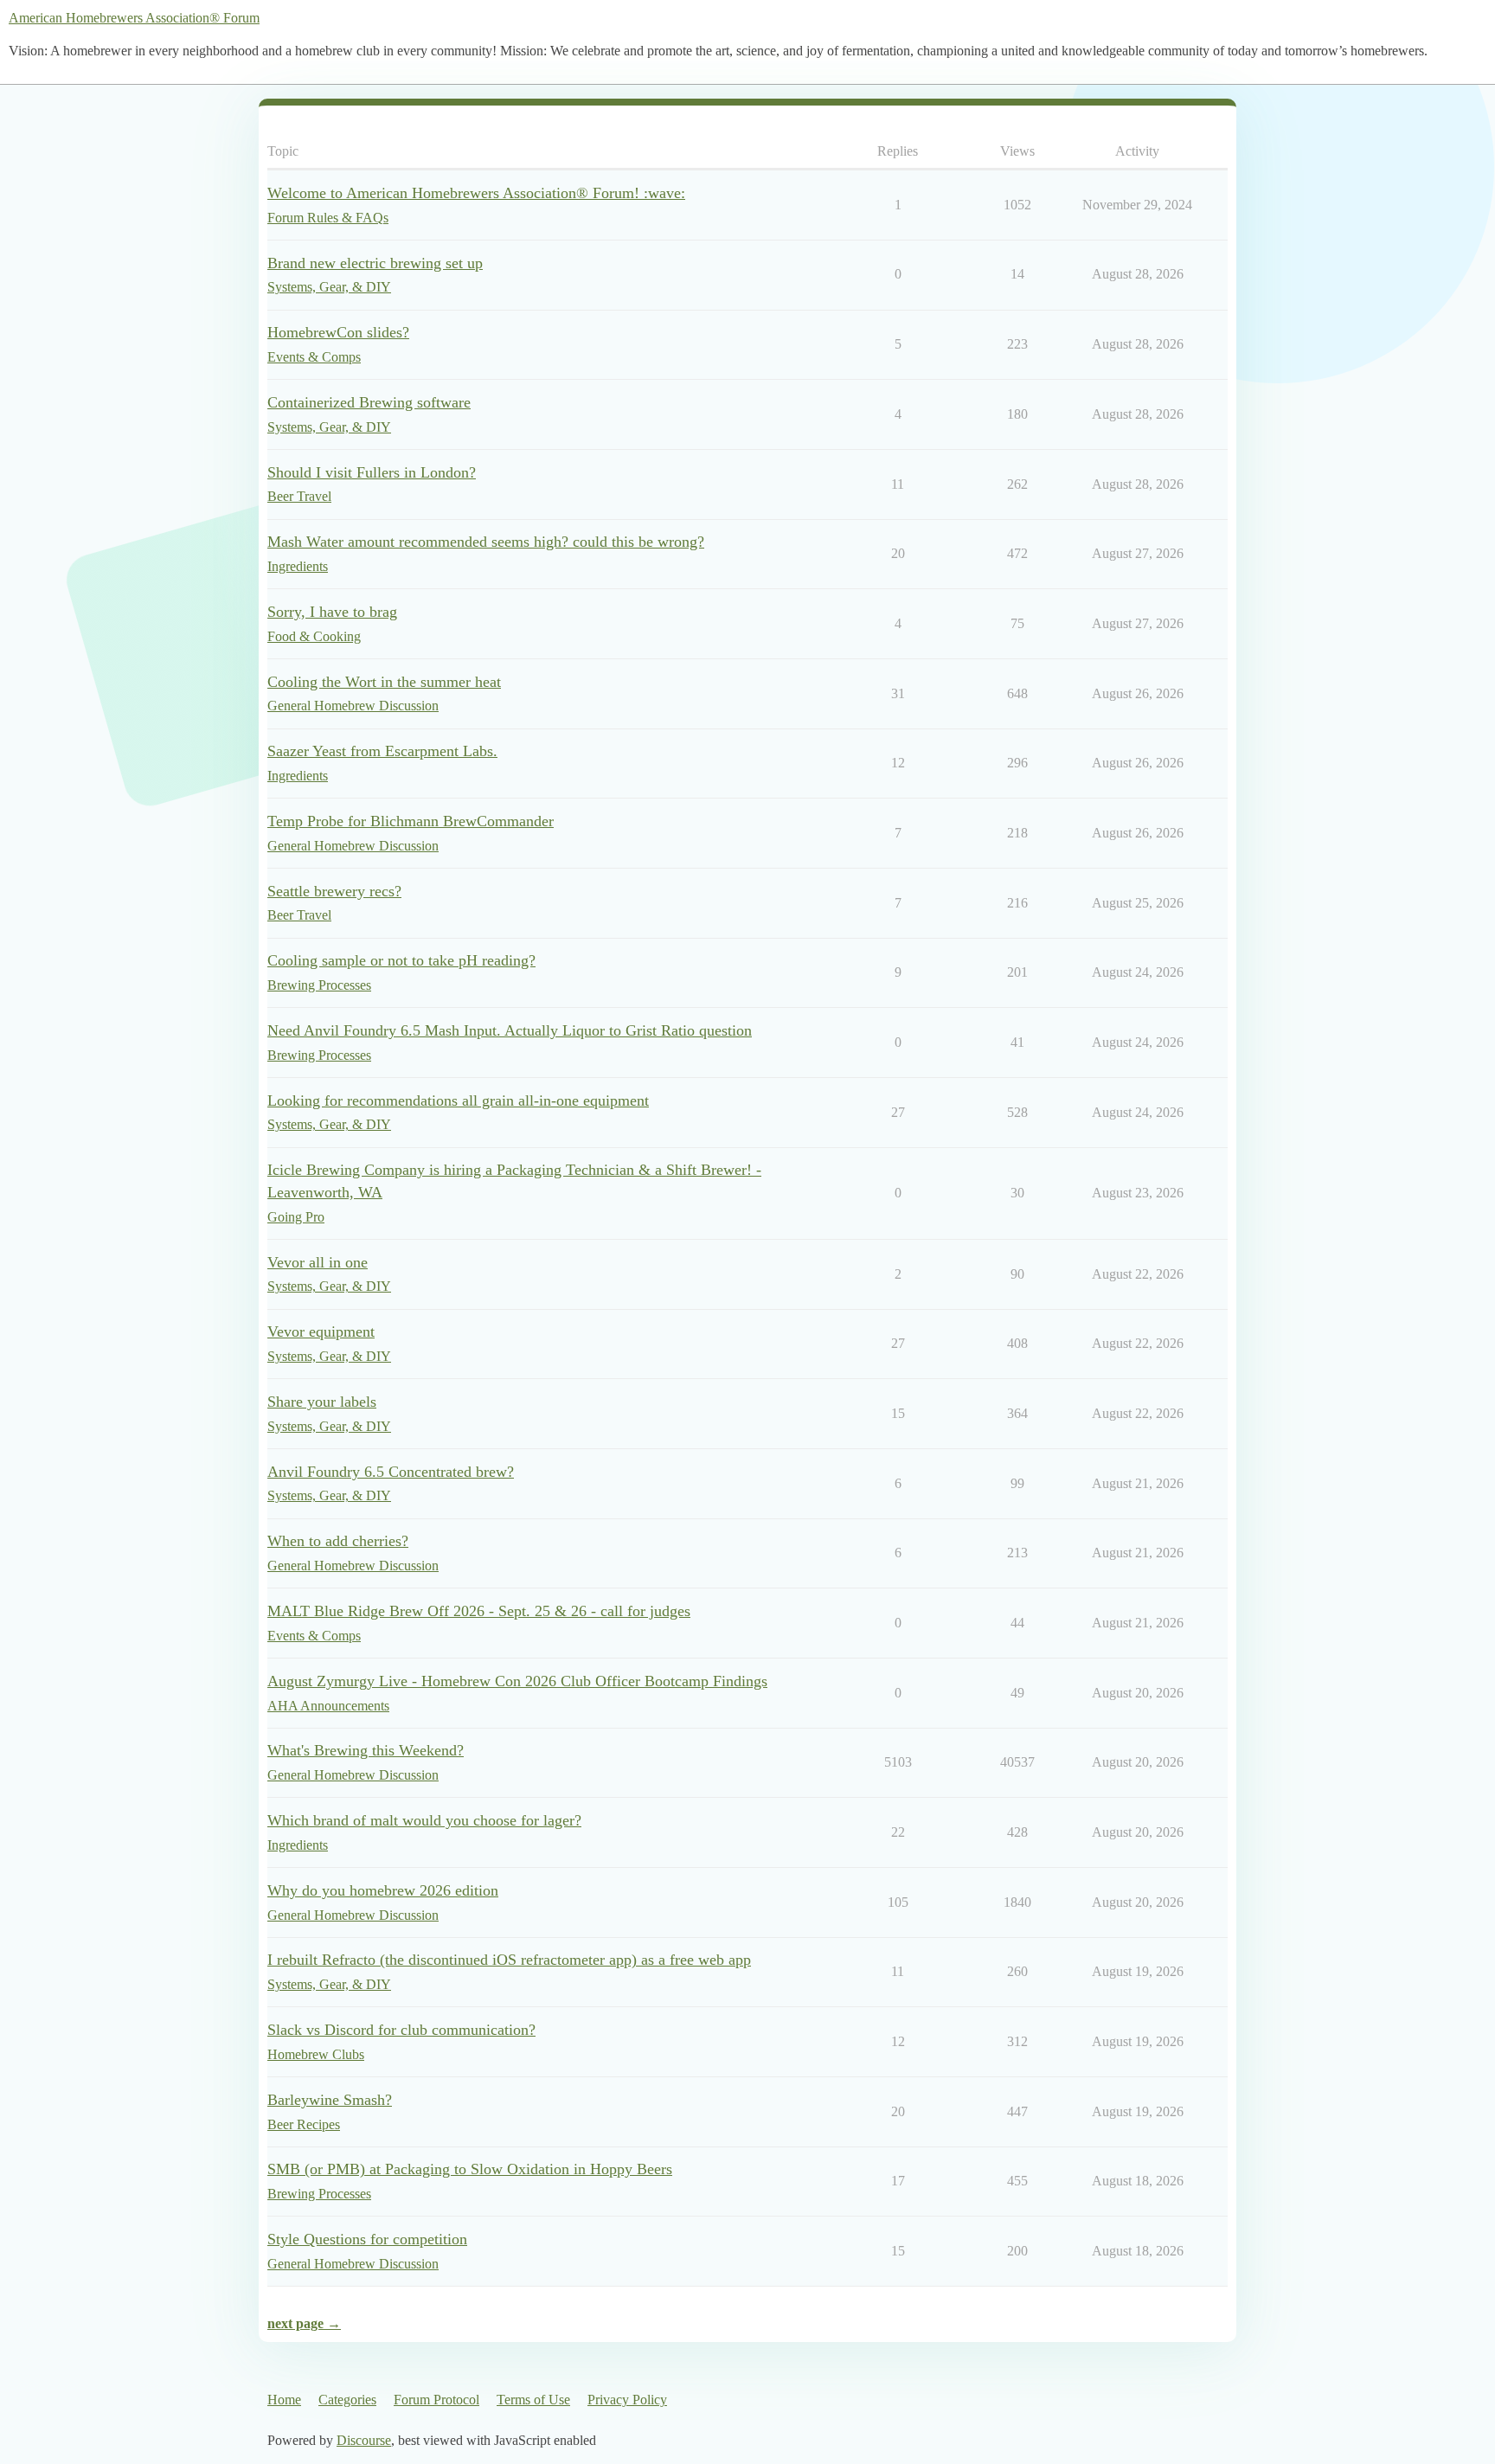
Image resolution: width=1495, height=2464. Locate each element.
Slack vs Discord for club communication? (401, 2030)
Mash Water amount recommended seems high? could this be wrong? (486, 542)
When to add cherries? (338, 1541)
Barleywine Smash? (330, 2100)
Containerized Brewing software (369, 402)
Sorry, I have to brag (332, 612)
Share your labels (322, 1402)
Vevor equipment (321, 1331)
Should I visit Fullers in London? (372, 472)
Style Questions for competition (367, 2239)
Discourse (364, 2440)
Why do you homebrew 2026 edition (383, 1890)
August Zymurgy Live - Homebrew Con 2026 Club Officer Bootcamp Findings (517, 1681)
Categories (347, 2400)
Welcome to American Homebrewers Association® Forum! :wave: (476, 193)
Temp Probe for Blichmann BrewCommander (411, 821)
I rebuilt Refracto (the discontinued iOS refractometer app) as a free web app (509, 1960)
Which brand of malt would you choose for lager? (424, 1820)
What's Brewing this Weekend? (366, 1750)
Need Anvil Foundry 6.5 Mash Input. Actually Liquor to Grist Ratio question (510, 1030)
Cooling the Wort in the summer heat (384, 682)
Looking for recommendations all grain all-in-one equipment (458, 1100)
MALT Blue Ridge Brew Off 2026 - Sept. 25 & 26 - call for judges (479, 1611)
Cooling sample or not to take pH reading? (401, 960)
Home (284, 2400)
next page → (304, 2323)
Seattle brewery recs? (334, 891)
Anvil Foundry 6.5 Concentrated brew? (391, 1472)
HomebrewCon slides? (338, 332)
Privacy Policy (627, 2400)
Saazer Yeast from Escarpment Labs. (382, 751)
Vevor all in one (318, 1262)
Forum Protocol (436, 2400)
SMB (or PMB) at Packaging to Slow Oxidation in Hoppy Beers (470, 2169)
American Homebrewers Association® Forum (134, 18)
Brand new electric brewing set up (375, 263)
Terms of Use (533, 2400)
